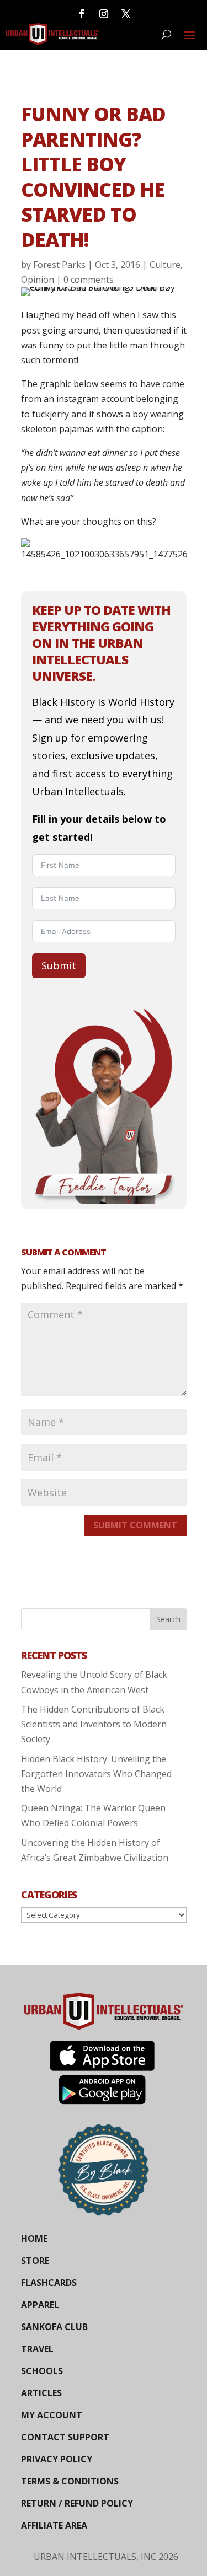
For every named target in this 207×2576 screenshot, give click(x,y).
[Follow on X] (126, 14)
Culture (165, 265)
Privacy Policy (57, 2459)
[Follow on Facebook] (82, 14)
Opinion (38, 280)
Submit (59, 965)
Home (34, 2239)
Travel (37, 2349)
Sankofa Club (54, 2327)
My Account (52, 2415)
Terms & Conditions (70, 2481)
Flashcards (49, 2283)
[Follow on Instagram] (104, 14)
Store (35, 2261)
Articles (41, 2393)
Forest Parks (59, 265)
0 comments (89, 280)
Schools (42, 2371)
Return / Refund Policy (77, 2503)
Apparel (40, 2305)
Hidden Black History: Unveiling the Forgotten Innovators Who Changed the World (96, 1774)
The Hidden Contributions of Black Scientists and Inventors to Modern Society (94, 1724)
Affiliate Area (54, 2525)
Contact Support (65, 2437)
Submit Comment (135, 1525)
